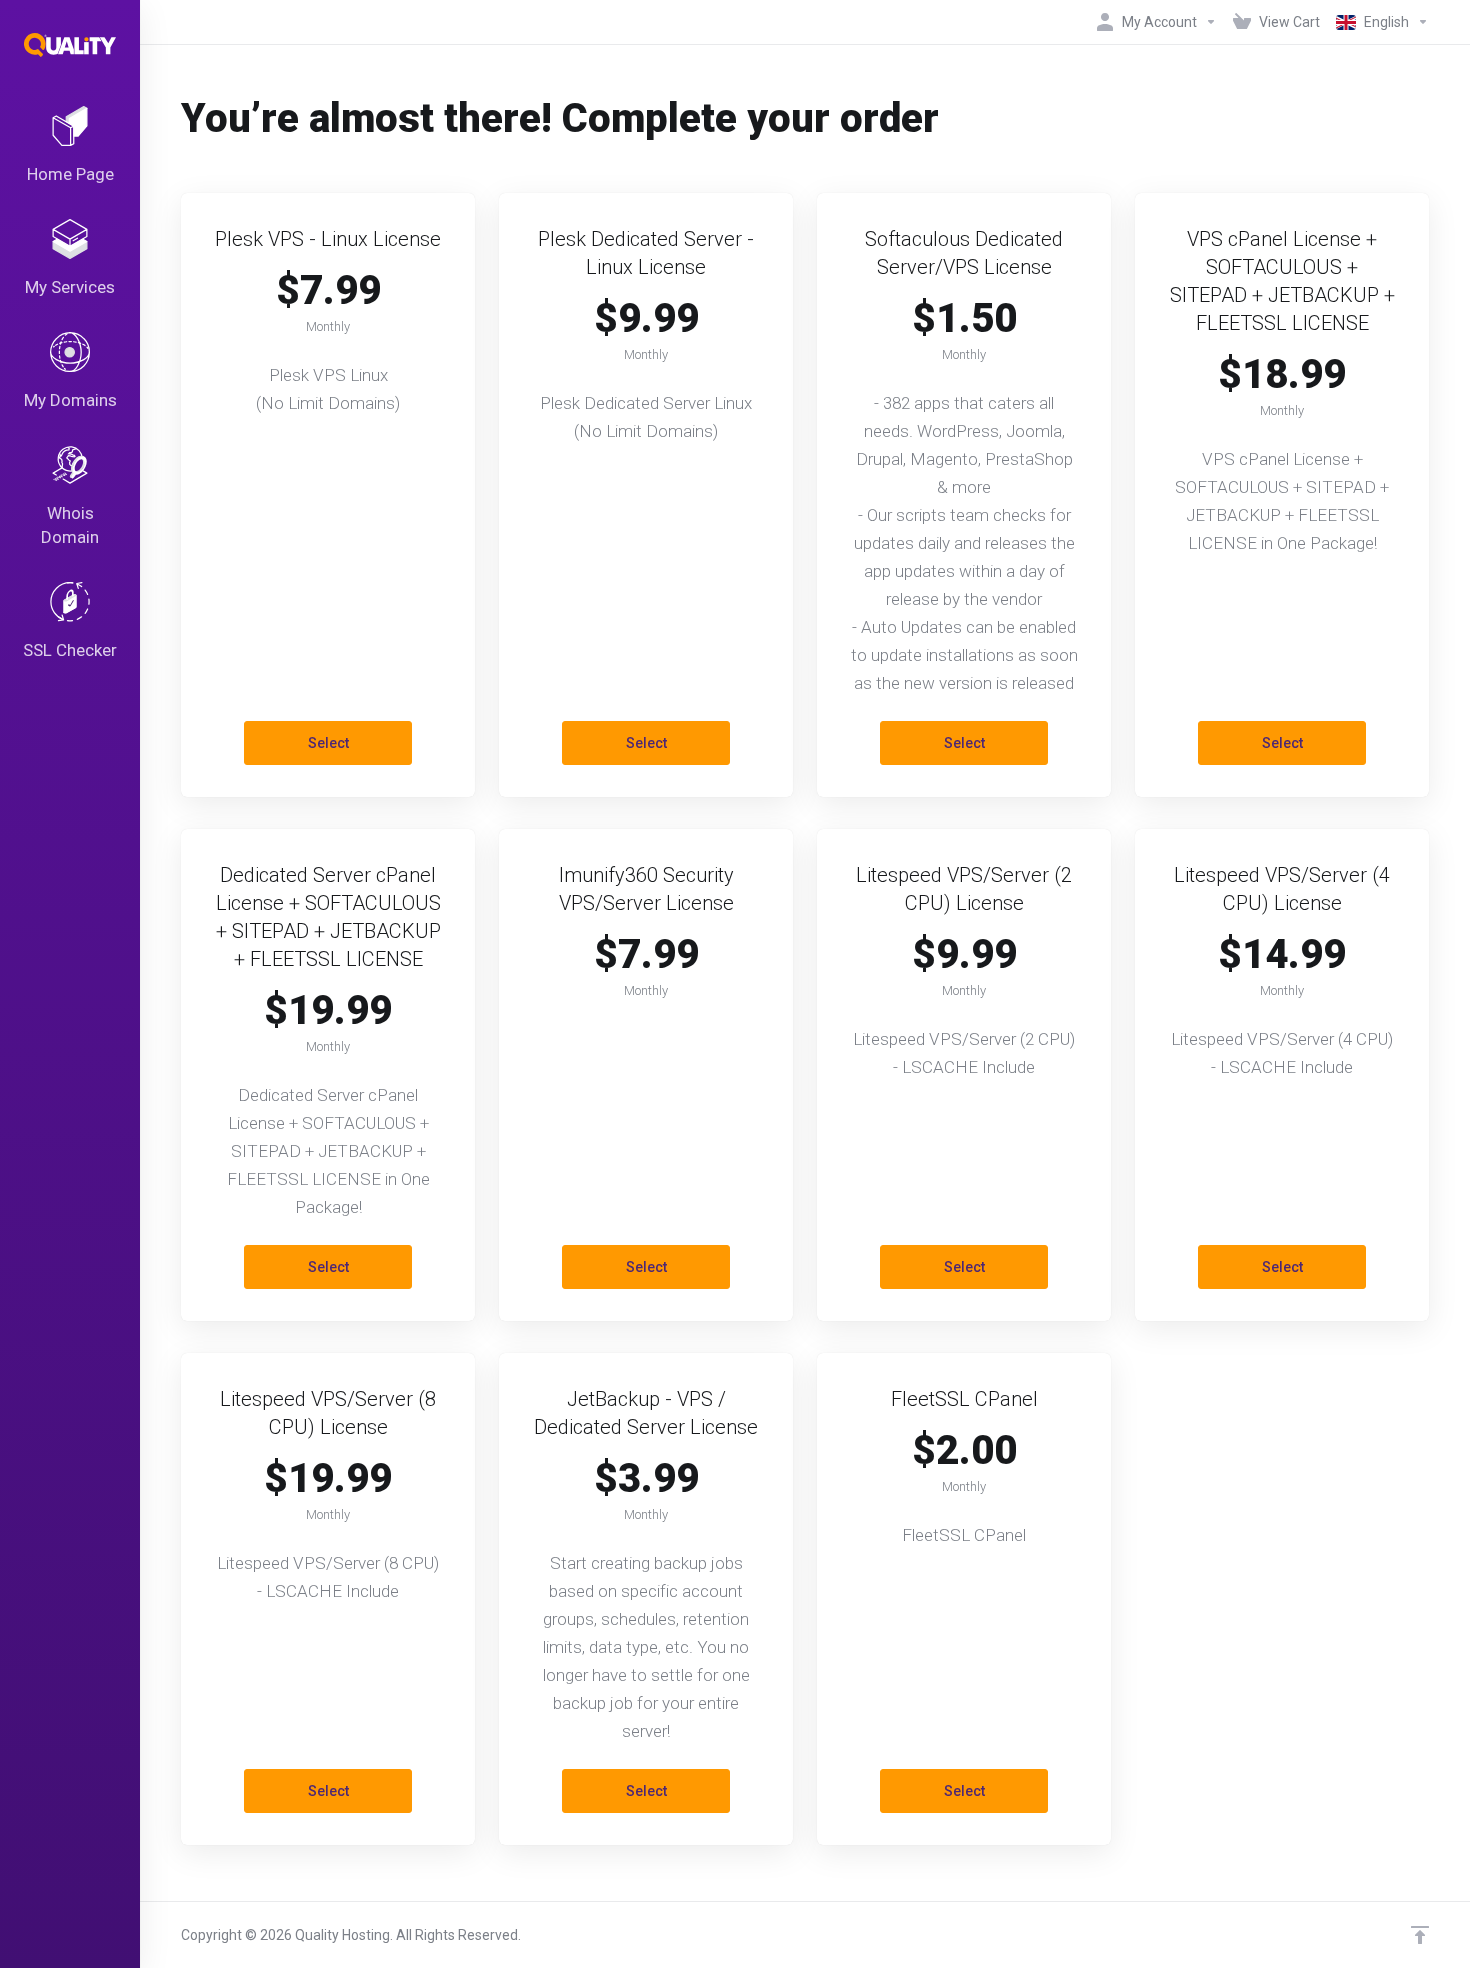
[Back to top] (1420, 1935)
